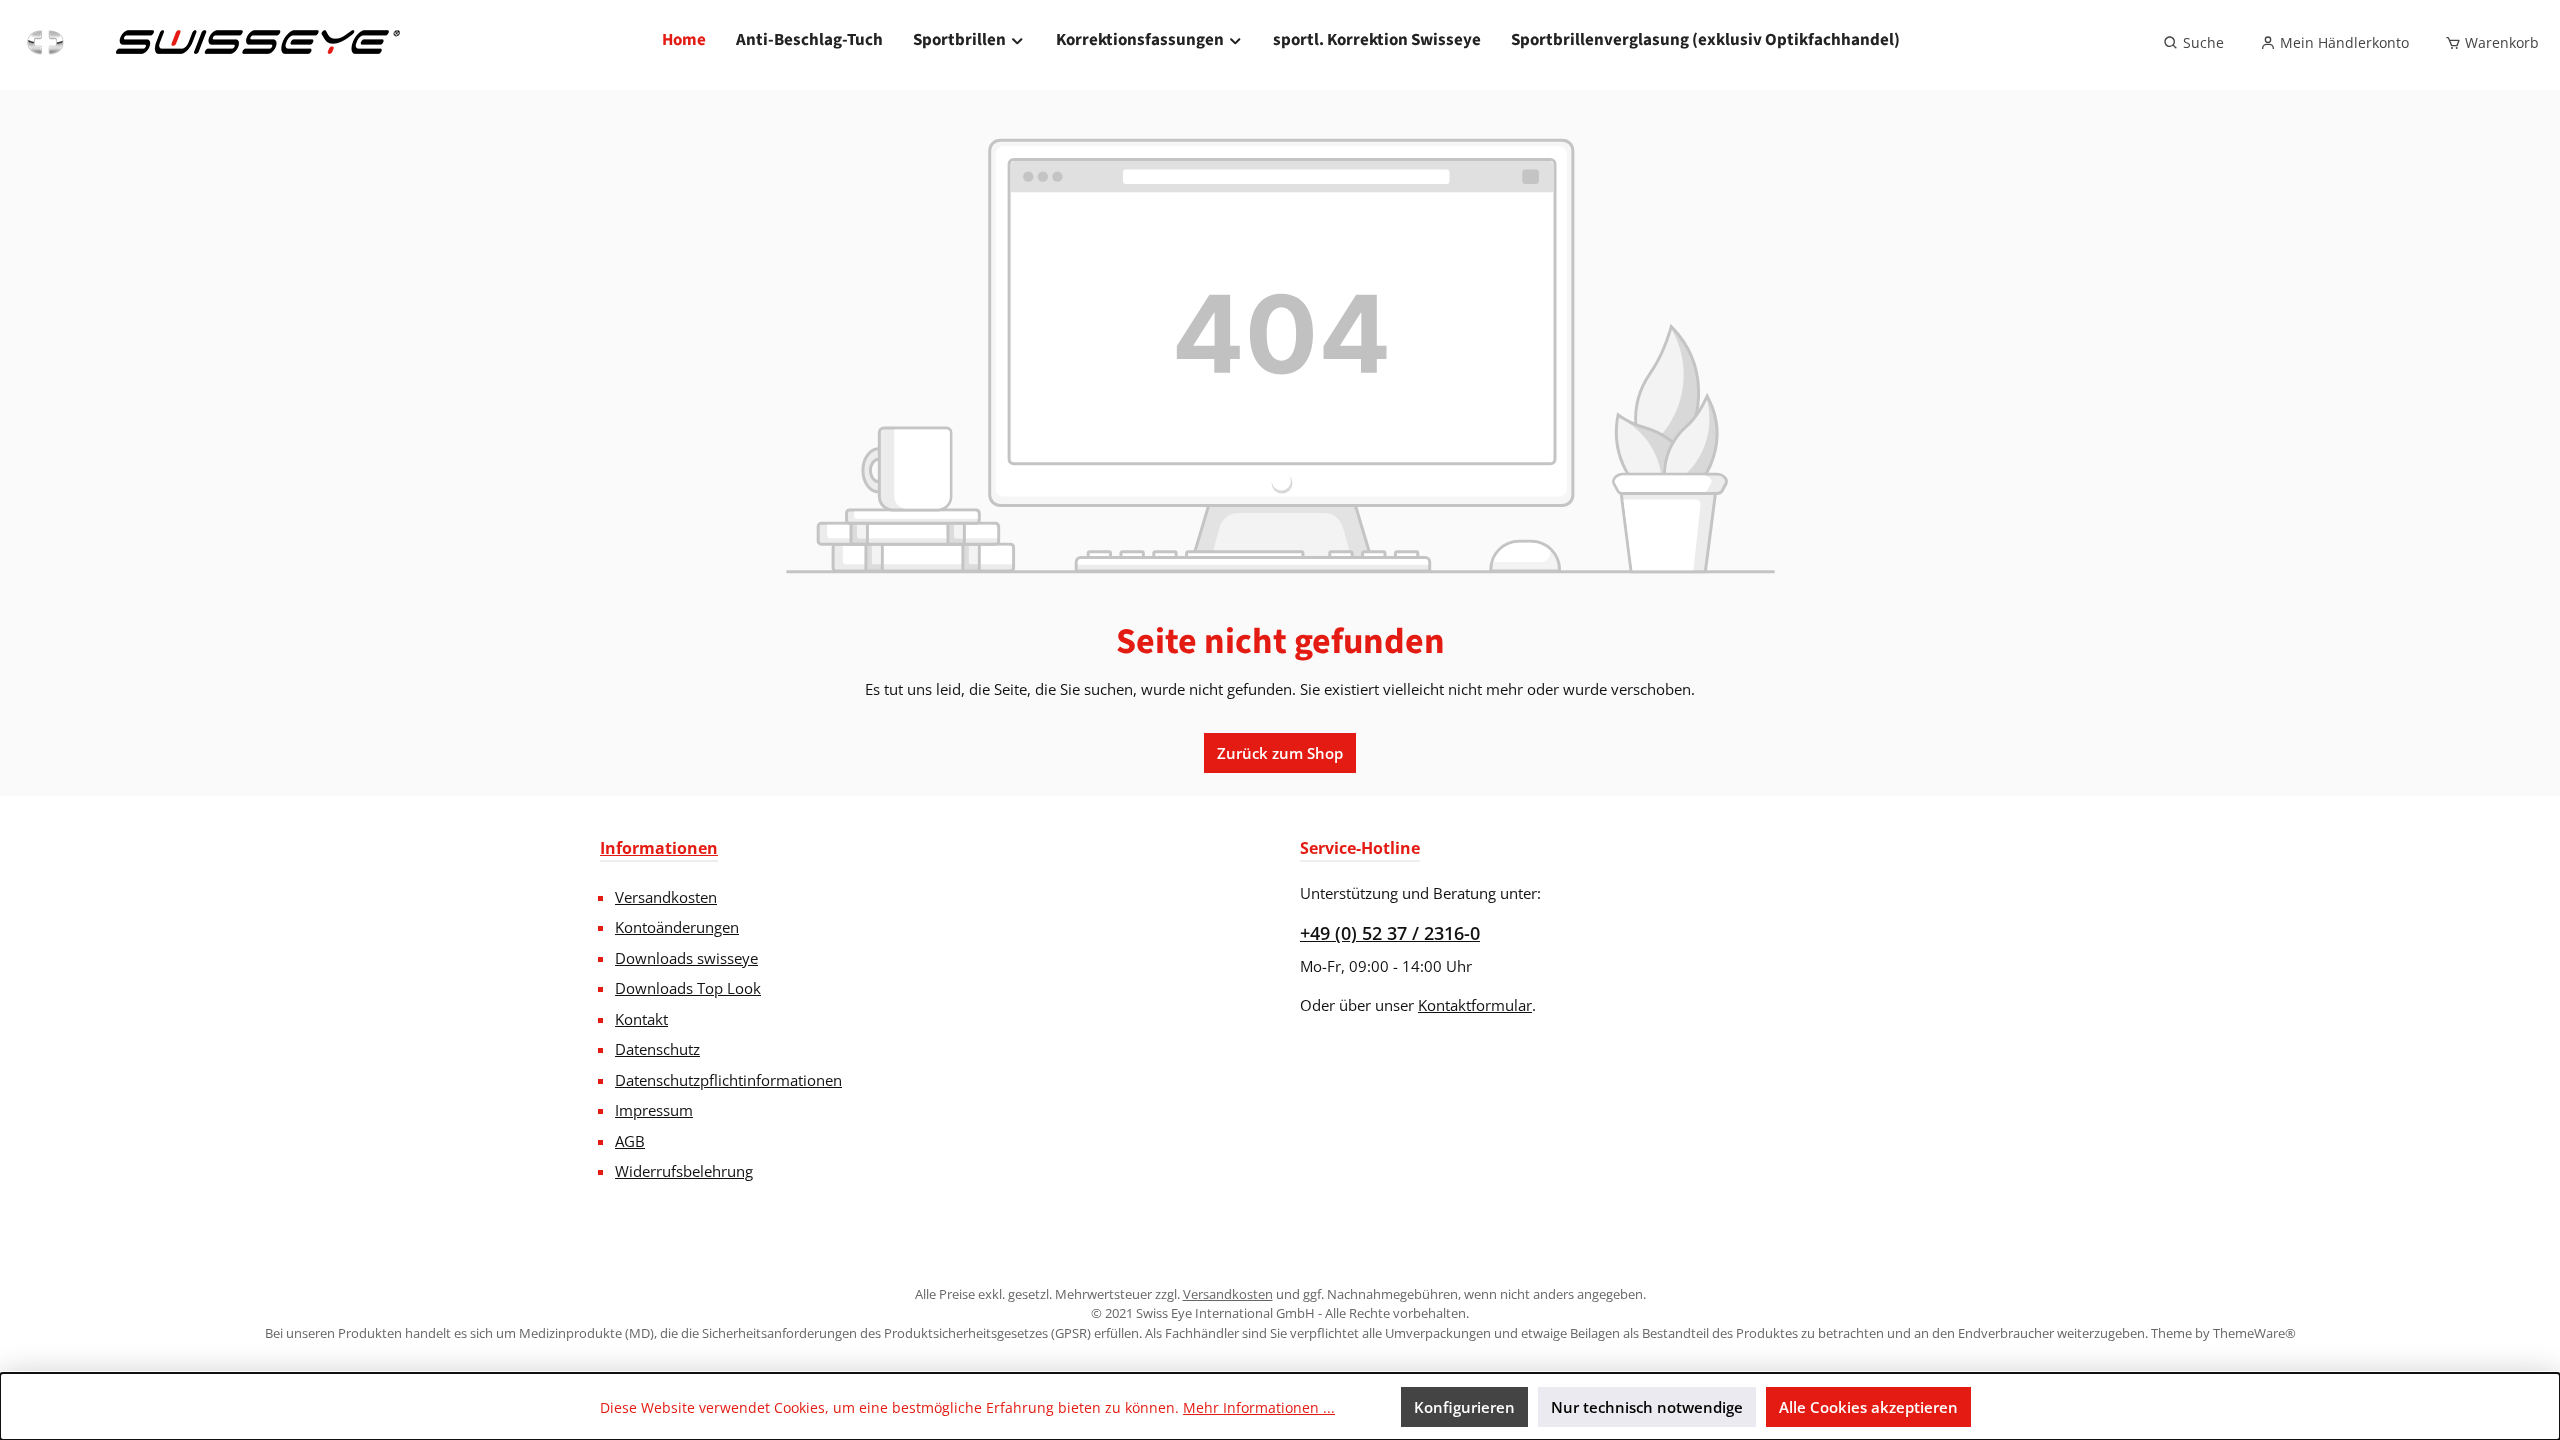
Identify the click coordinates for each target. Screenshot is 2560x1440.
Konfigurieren (1464, 1407)
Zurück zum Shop (1280, 753)
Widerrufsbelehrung (684, 1171)
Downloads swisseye (686, 958)
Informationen (659, 848)
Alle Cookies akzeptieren (1868, 1407)
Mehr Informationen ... (1259, 1407)
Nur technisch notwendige (1647, 1407)
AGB (630, 1141)
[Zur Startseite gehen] (211, 43)
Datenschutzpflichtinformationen (728, 1080)
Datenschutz (657, 1049)
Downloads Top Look (688, 988)
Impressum (654, 1110)
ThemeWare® (2254, 1333)
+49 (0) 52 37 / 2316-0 (1390, 933)
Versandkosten (666, 897)
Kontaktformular (1475, 1005)
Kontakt (641, 1019)
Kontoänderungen (677, 927)
